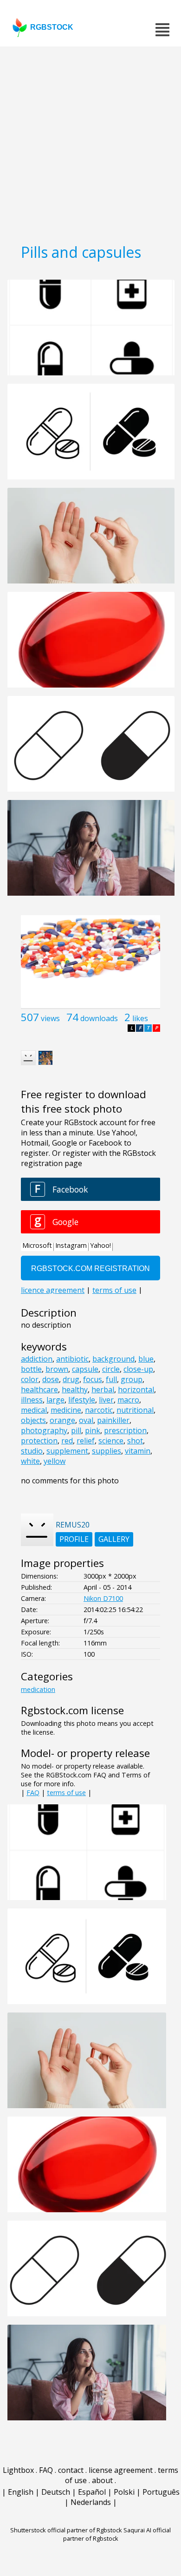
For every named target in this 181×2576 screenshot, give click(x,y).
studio (32, 1451)
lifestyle (82, 1400)
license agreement (121, 2470)
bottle (31, 1369)
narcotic (99, 1410)
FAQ (33, 1793)
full (111, 1379)
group (132, 1379)
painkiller (113, 1420)
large (55, 1400)
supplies (107, 1451)
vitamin (138, 1451)
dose (51, 1379)
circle (111, 1369)
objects (33, 1420)
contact (71, 2470)
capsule (85, 1369)
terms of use (66, 1793)
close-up (138, 1369)
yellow (55, 1461)
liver (106, 1400)
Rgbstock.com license (72, 1710)
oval (86, 1420)
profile (74, 1539)
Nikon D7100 (103, 1598)
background (113, 1359)
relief (86, 1441)
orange (62, 1420)
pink (93, 1430)
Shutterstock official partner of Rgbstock (66, 2530)
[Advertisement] (90, 142)
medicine (66, 1410)
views (50, 1018)
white (30, 1461)
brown (57, 1369)
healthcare (39, 1390)
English (21, 2492)
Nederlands (91, 2502)
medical (34, 1410)
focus (93, 1379)
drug (71, 1379)
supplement (67, 1451)
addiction (37, 1359)
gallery (114, 1539)
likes (140, 1018)
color (30, 1379)
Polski (124, 2492)
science (111, 1441)
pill (76, 1430)
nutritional (135, 1410)
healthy (75, 1390)
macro (128, 1400)
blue (146, 1359)
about (102, 2480)
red (67, 1441)
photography (44, 1430)
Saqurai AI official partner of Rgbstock (117, 2534)
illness (32, 1400)
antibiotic (72, 1359)
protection (39, 1441)
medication (38, 1689)
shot (135, 1441)
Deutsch (56, 2492)
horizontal (136, 1390)
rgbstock (52, 27)
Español (92, 2492)
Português (161, 2492)
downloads (99, 1018)
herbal (103, 1390)
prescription (125, 1430)
